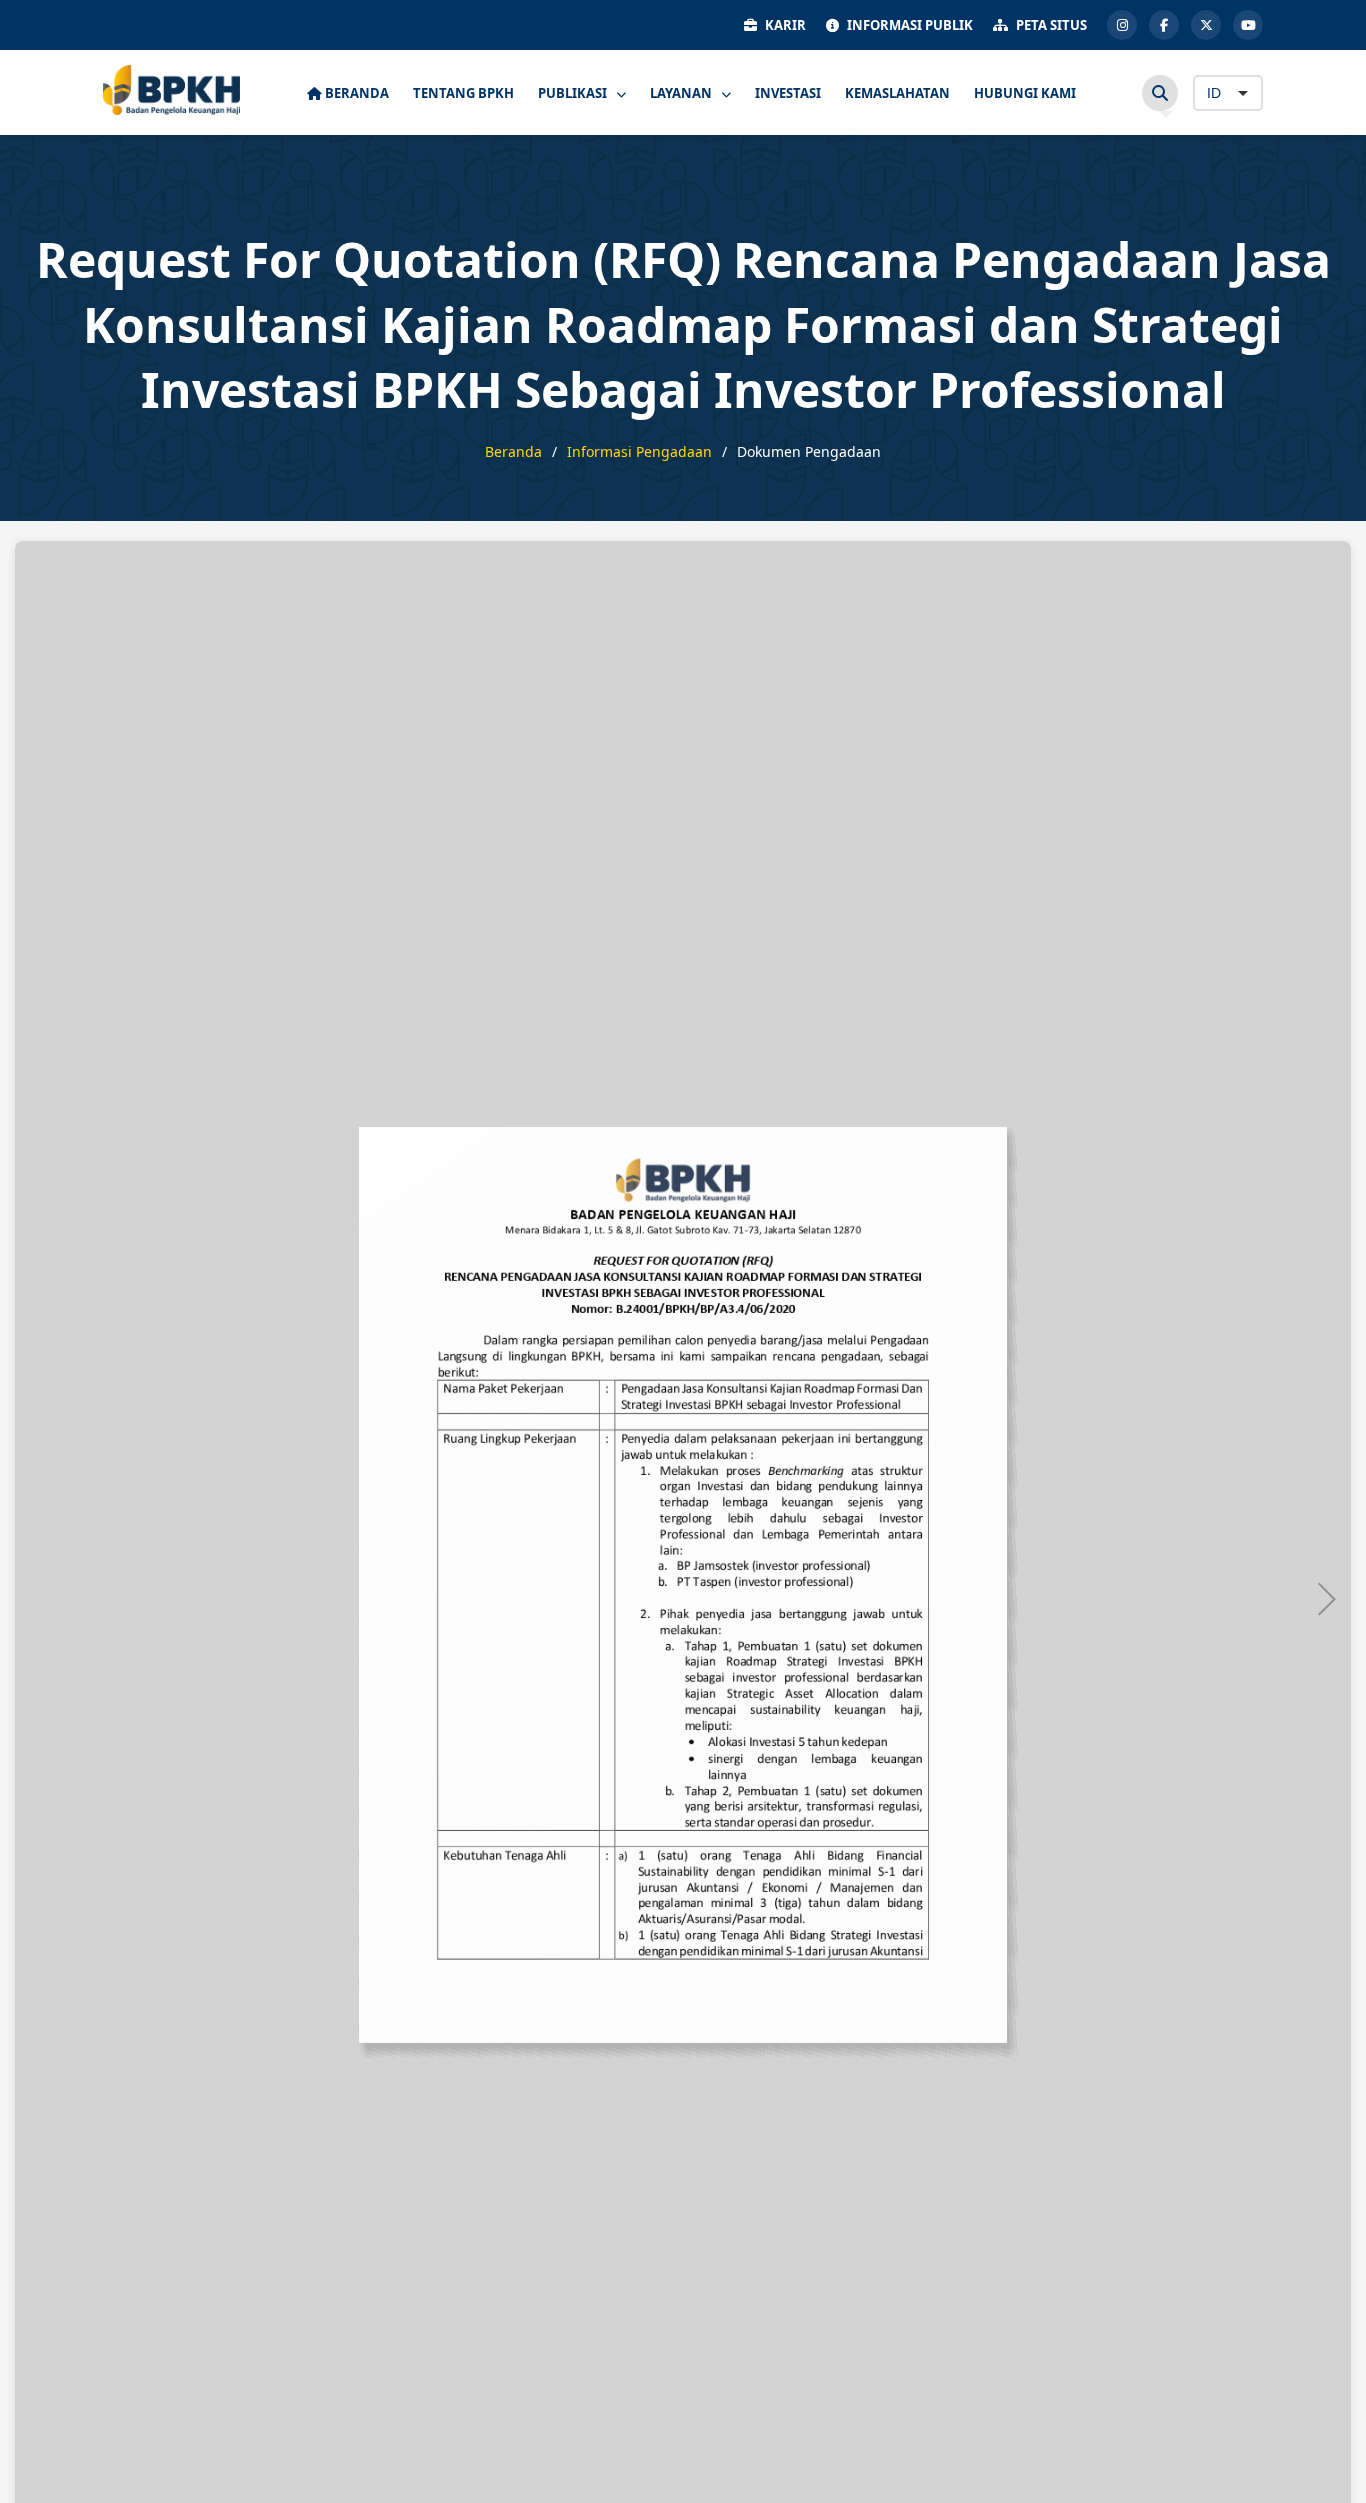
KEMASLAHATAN (897, 93)
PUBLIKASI (574, 93)
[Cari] (1160, 93)
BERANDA (355, 93)
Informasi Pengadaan (639, 451)
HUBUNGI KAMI (1025, 93)
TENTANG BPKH (463, 93)
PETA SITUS (1051, 25)
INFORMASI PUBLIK (910, 25)
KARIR (785, 25)
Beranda (513, 451)
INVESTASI (788, 93)
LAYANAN (682, 93)
